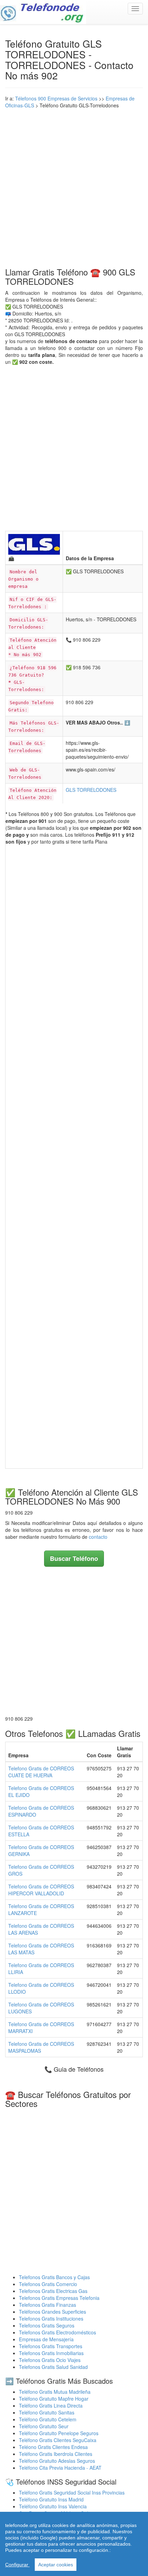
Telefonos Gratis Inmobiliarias (51, 2353)
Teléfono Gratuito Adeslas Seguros (57, 2461)
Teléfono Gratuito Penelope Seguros (59, 2433)
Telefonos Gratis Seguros (47, 2325)
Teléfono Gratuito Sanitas (47, 2412)
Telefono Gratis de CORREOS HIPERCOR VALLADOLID (41, 1890)
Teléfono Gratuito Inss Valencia (53, 2506)
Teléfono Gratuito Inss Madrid (51, 2499)
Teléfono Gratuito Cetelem (48, 2419)
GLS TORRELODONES (91, 790)
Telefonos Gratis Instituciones (51, 2319)
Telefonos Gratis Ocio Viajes (50, 2360)
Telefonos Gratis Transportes (51, 2346)
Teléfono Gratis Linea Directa (51, 2405)
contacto (98, 1537)
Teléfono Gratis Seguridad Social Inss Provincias (72, 2492)
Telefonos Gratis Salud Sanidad (53, 2367)
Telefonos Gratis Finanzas (47, 2305)
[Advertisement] (74, 186)
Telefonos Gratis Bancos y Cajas (54, 2277)
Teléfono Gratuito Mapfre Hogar (54, 2399)
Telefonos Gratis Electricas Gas (53, 2291)
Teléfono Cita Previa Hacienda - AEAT (60, 2468)
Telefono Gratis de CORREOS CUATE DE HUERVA (41, 1772)
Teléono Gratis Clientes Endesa (53, 2447)
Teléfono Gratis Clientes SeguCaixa (58, 2440)
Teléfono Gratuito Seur (44, 2426)
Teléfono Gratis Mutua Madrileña (55, 2392)
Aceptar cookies (56, 2565)
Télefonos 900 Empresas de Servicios (56, 98)
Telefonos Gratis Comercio (48, 2284)
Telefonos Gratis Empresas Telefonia (59, 2298)
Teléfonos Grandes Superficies (52, 2312)
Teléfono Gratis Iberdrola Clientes (56, 2454)
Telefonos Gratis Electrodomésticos (57, 2332)
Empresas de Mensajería (46, 2339)
